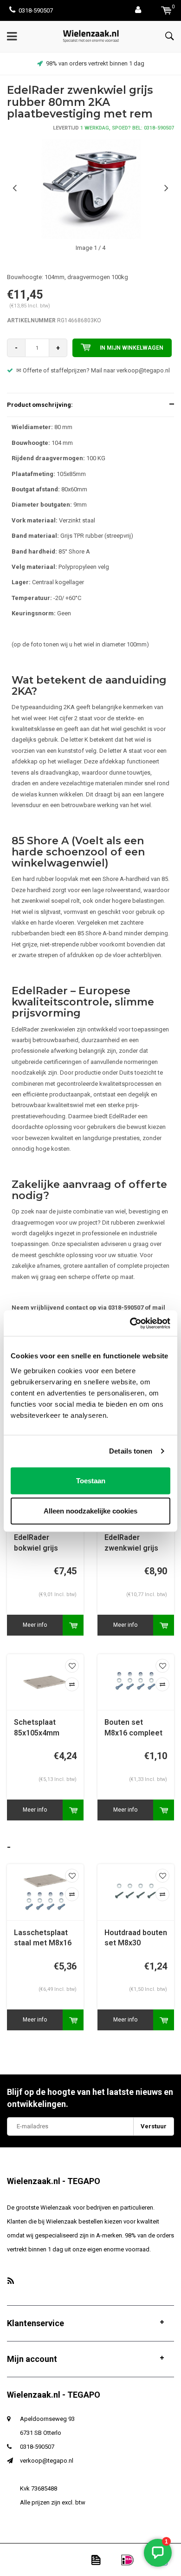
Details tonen (131, 1451)
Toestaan (91, 1480)
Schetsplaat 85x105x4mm (37, 1728)
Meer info (35, 1625)
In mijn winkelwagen (132, 348)
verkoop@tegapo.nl (47, 2461)
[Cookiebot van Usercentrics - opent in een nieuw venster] (130, 1323)
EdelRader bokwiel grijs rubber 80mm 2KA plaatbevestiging (45, 1543)
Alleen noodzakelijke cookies (90, 1511)
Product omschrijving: (40, 405)
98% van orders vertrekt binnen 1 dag (95, 63)
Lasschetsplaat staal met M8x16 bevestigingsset (43, 1939)
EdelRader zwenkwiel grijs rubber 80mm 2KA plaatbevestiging (135, 1543)
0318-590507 (36, 10)
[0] (166, 10)
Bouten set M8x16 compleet (133, 1728)
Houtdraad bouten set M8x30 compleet (136, 1939)
